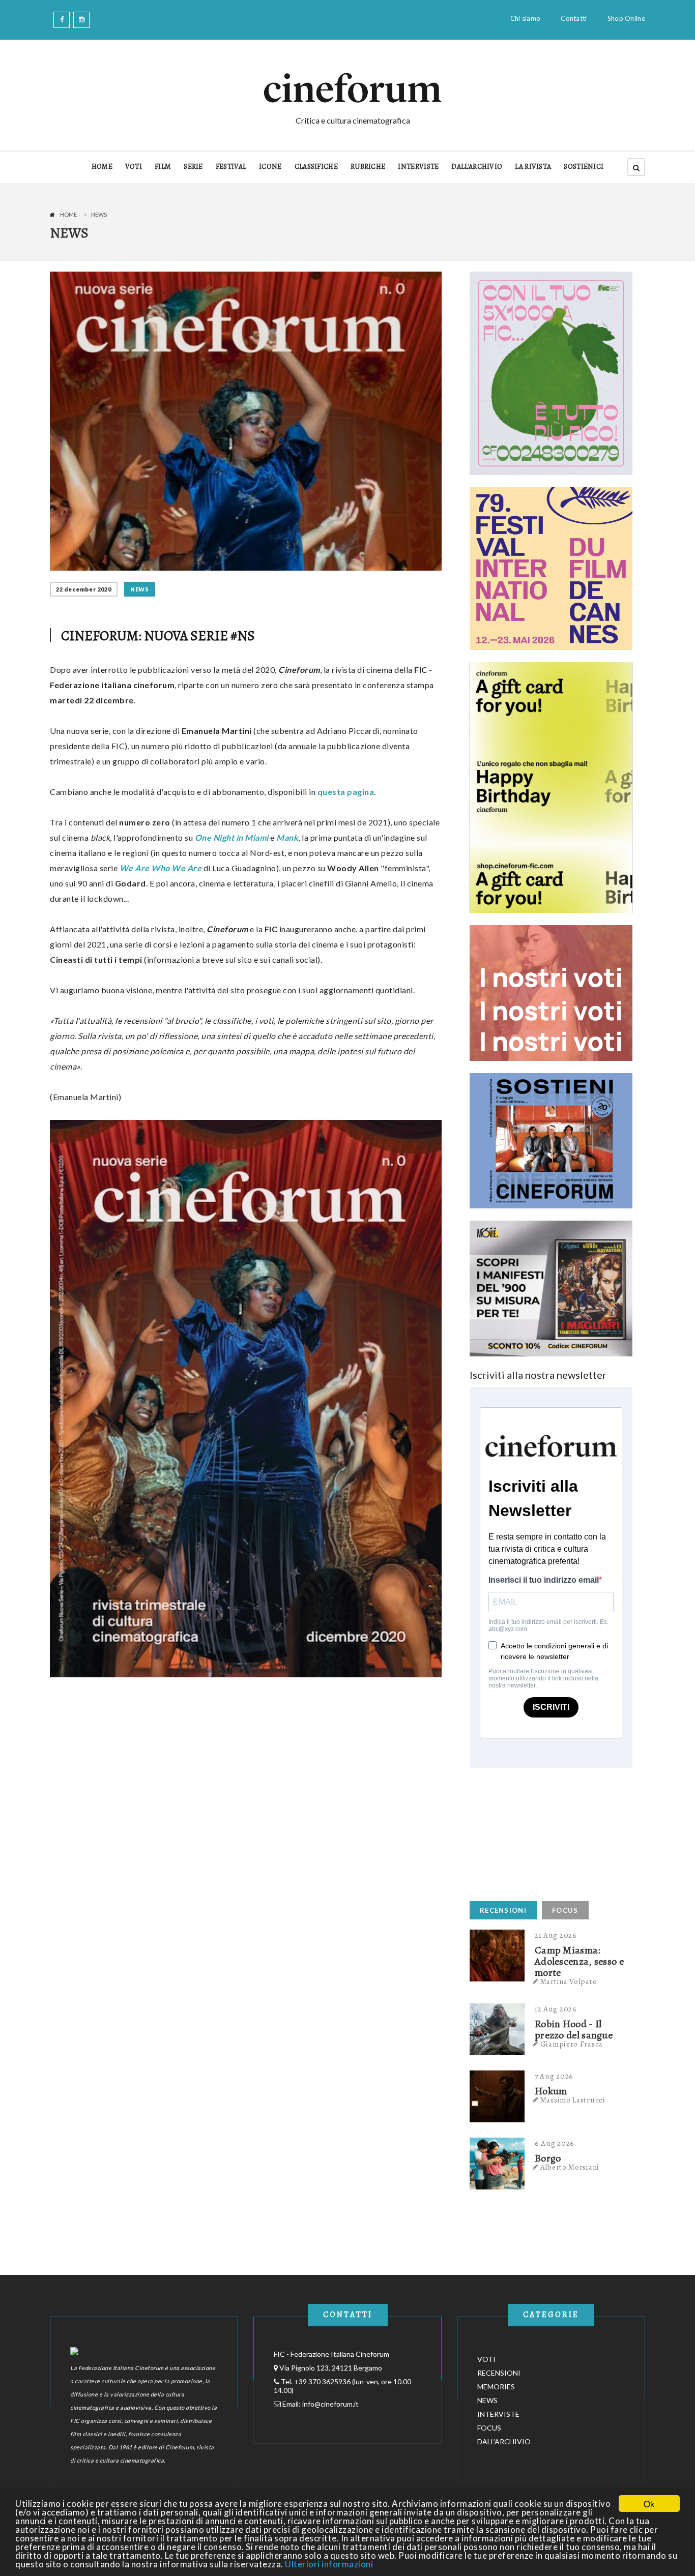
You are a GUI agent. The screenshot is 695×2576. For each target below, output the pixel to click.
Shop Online (626, 18)
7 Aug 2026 (554, 2076)
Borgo (548, 2158)
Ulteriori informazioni (329, 2564)
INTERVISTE (418, 167)
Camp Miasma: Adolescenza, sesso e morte (579, 1962)
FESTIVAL (231, 167)
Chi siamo (526, 18)
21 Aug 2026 (556, 1935)
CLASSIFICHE (316, 167)
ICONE (270, 167)
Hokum (551, 2091)
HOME (102, 167)
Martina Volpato (569, 1981)
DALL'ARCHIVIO (477, 167)
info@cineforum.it (330, 2404)
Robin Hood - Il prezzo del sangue (574, 2030)
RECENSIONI (503, 1910)
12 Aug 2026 (556, 2009)
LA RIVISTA (533, 167)
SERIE (193, 167)
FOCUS (565, 1910)
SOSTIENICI (584, 167)
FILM (163, 167)
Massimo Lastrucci (573, 2100)
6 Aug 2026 (555, 2143)
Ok (649, 2504)
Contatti (574, 18)
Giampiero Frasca (572, 2044)
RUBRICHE (368, 167)
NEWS (140, 589)
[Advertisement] (546, 1832)
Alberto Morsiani (570, 2167)
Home (68, 214)
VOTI (134, 167)
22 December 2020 (84, 589)
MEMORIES (496, 2387)
